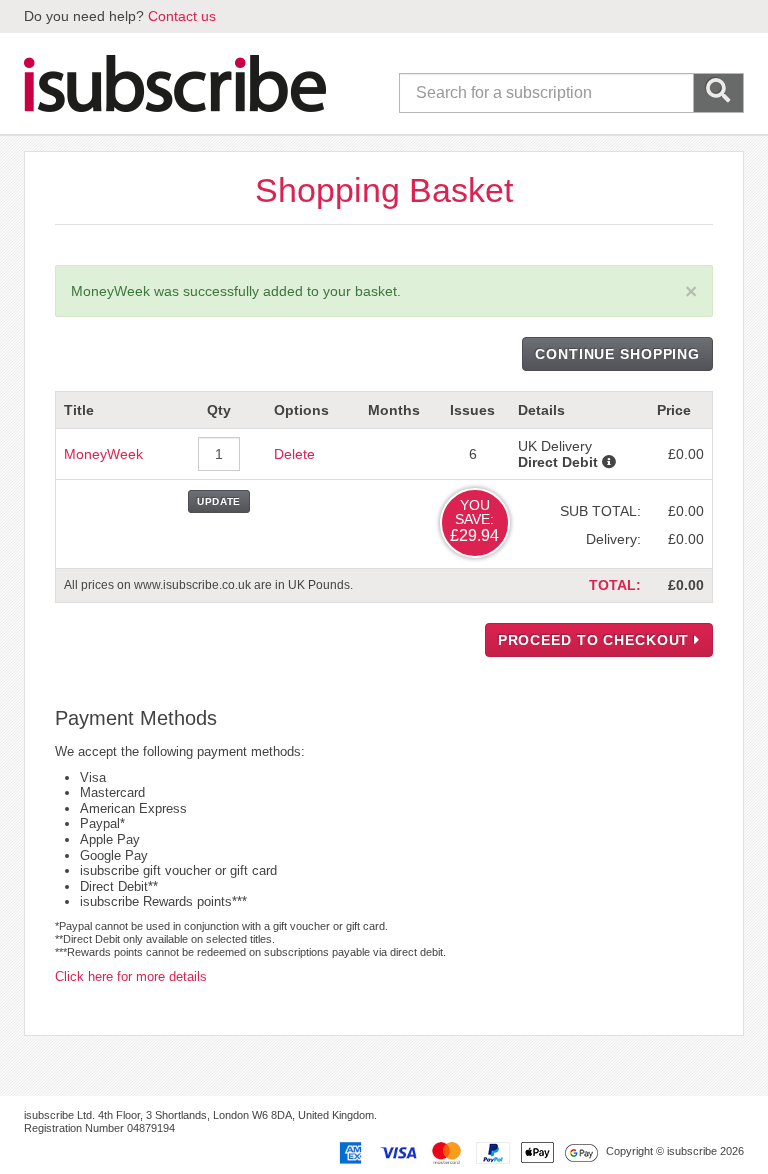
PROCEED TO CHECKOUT (596, 640)
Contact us (182, 16)
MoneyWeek (103, 454)
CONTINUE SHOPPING (617, 354)
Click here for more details (131, 976)
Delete (294, 454)
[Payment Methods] (465, 1152)
